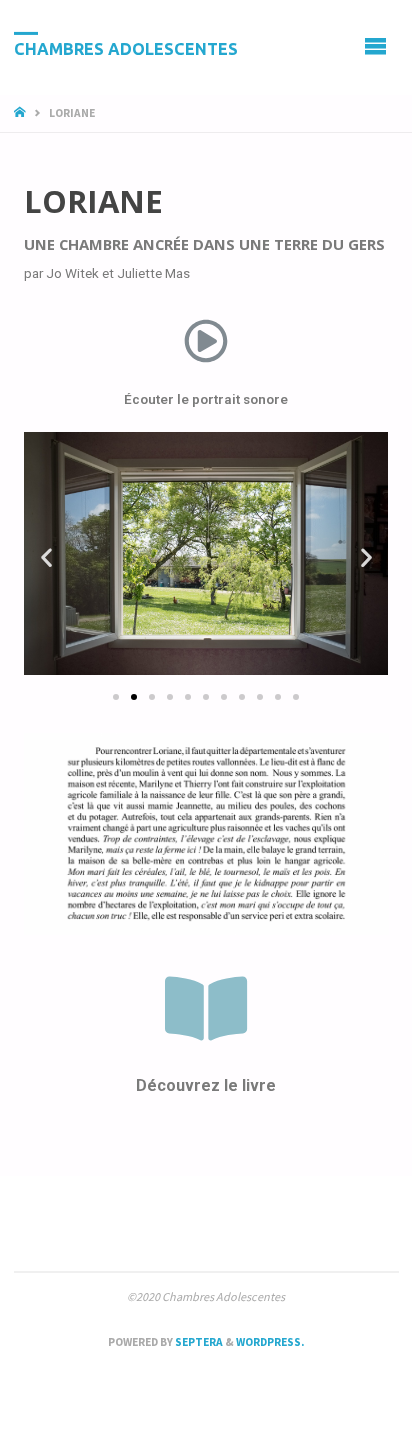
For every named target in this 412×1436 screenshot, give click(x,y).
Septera (198, 1342)
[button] (116, 697)
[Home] (21, 113)
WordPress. (270, 1342)
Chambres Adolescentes (126, 48)
